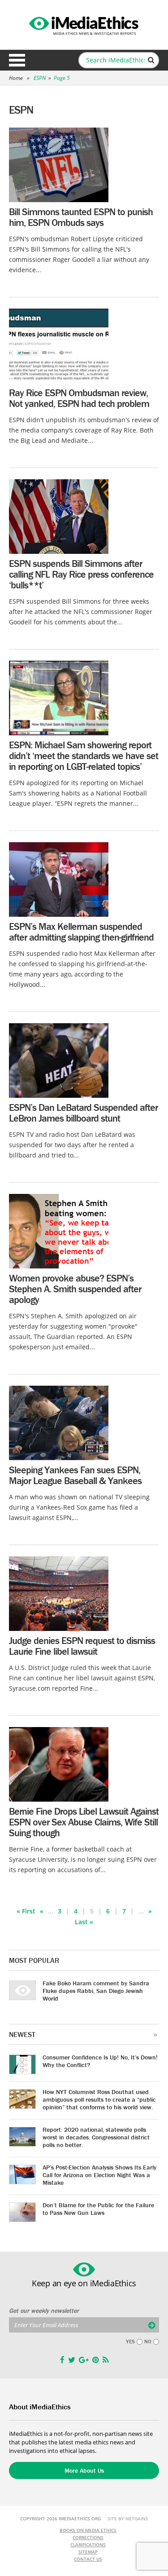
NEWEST (22, 2034)
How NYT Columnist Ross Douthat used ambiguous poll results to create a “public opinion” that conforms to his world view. (99, 2099)
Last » (84, 1922)
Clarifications (88, 2545)
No (148, 2342)
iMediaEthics (84, 24)
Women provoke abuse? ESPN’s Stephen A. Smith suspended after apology (75, 1289)
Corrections (88, 2537)
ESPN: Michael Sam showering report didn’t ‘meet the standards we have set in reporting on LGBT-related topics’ (84, 756)
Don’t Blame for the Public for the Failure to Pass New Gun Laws (98, 2209)
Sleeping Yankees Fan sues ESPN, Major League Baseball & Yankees (75, 1475)
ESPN (40, 78)
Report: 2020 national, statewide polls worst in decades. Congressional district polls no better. (96, 2137)
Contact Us (88, 2559)
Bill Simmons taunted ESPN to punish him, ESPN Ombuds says (81, 217)
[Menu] (17, 60)
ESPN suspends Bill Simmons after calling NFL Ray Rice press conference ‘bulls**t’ (81, 574)
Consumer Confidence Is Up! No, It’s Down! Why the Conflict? (100, 2061)
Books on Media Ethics (88, 2530)
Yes (130, 2342)
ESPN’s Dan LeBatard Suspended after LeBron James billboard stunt (83, 1113)
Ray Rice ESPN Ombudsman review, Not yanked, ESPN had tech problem (79, 398)
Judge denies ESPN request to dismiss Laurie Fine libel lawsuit (82, 1646)
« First (26, 1911)
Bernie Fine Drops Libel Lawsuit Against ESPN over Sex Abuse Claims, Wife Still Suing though (84, 1822)
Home (16, 78)
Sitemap (88, 2552)
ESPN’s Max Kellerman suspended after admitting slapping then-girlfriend (81, 932)
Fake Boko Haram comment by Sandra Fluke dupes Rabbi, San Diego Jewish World (96, 1991)
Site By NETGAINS (128, 2519)
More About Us (84, 2470)
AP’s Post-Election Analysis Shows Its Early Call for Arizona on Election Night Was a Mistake (99, 2175)
